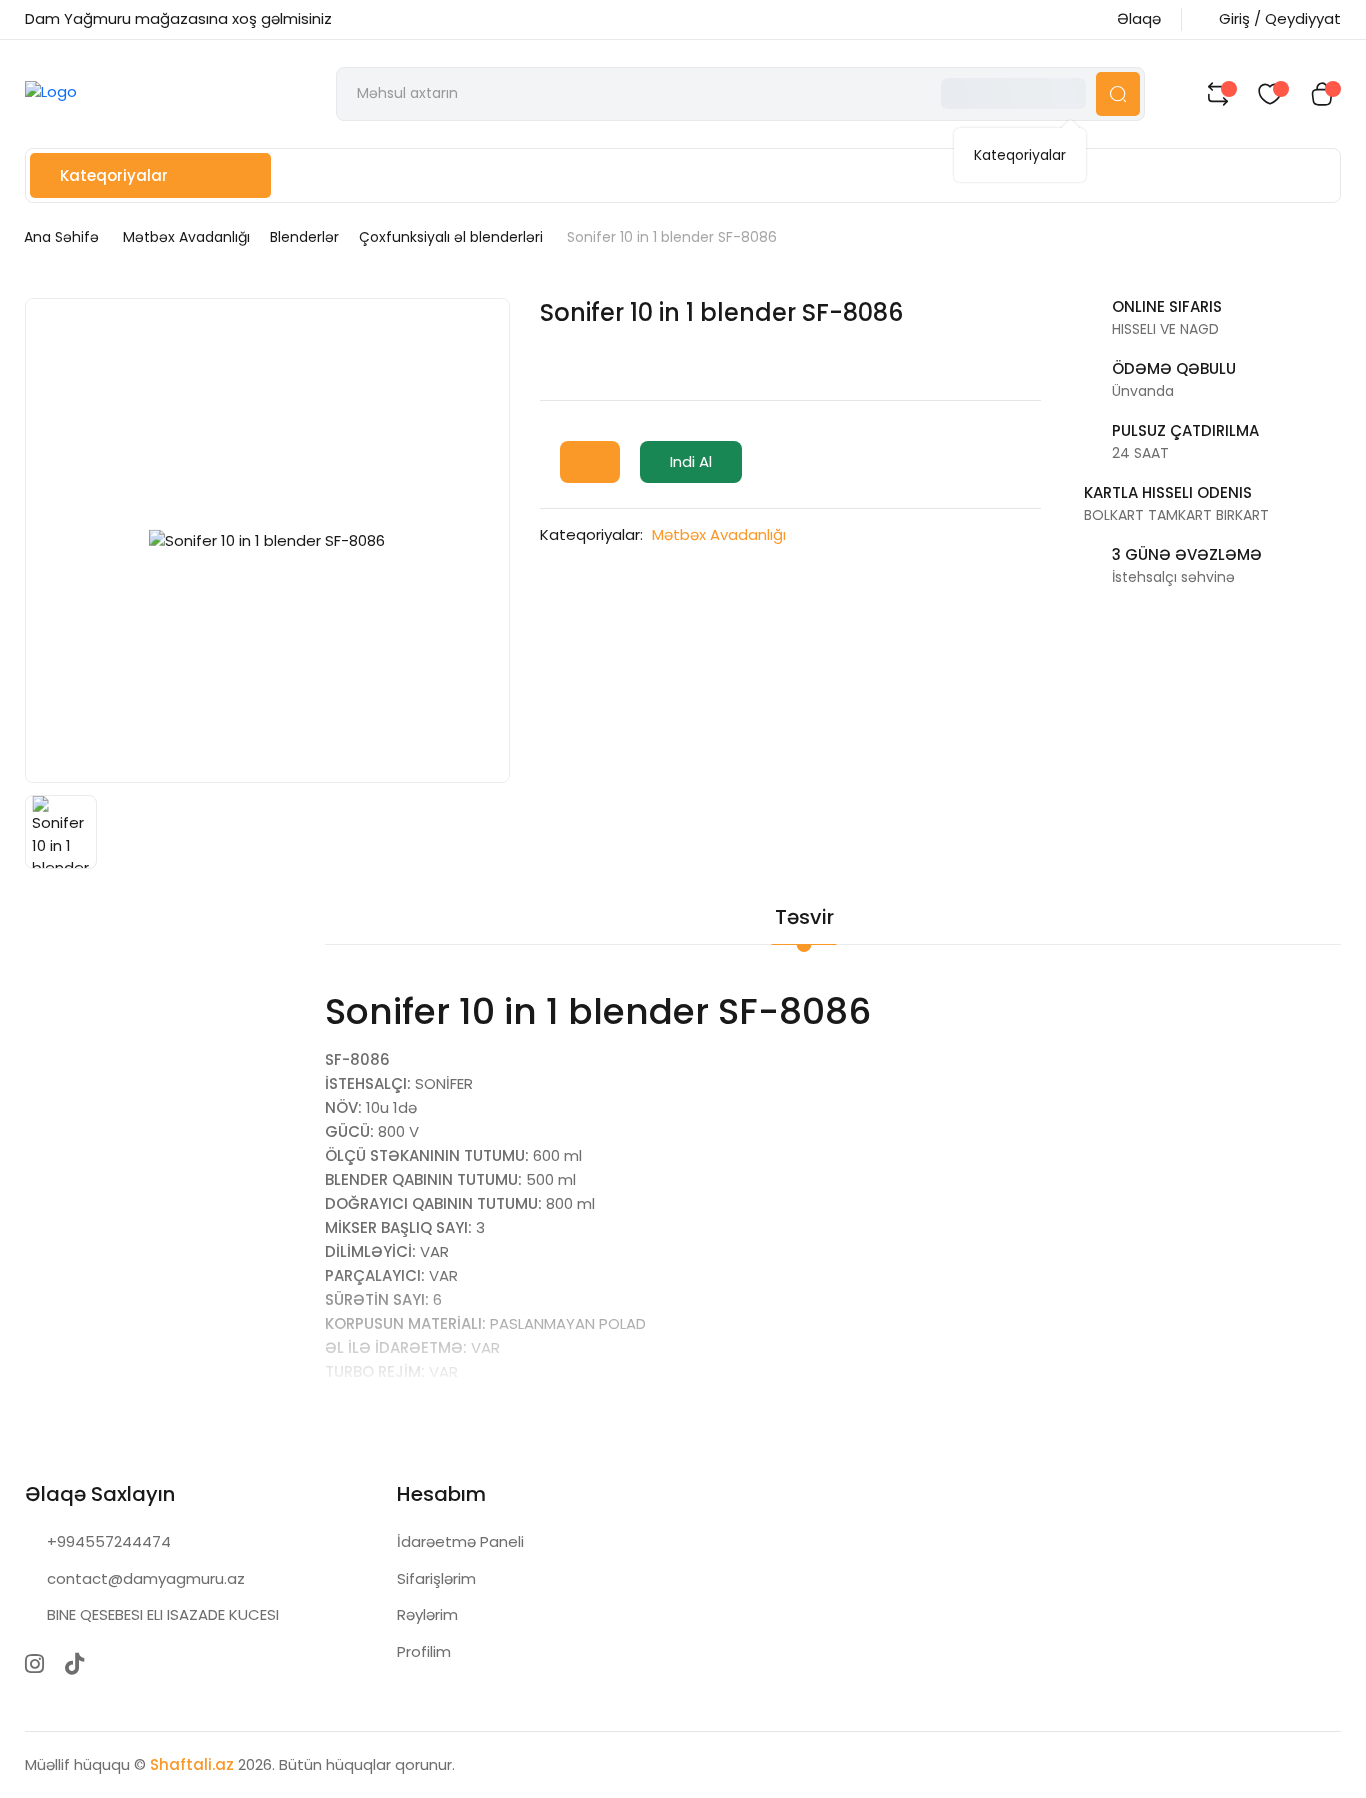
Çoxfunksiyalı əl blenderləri (451, 237)
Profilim (424, 1651)
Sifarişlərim (436, 1578)
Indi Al (691, 461)
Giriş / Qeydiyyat (1280, 18)
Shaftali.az (192, 1764)
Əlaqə (1139, 18)
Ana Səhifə (61, 237)
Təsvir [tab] (804, 917)
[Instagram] (34, 1663)
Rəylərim (427, 1614)
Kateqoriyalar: (591, 534)
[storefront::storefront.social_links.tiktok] (74, 1663)
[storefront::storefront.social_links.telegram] (114, 1663)
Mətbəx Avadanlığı (186, 237)
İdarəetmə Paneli (460, 1541)
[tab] (892, 904)
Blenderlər (304, 237)
